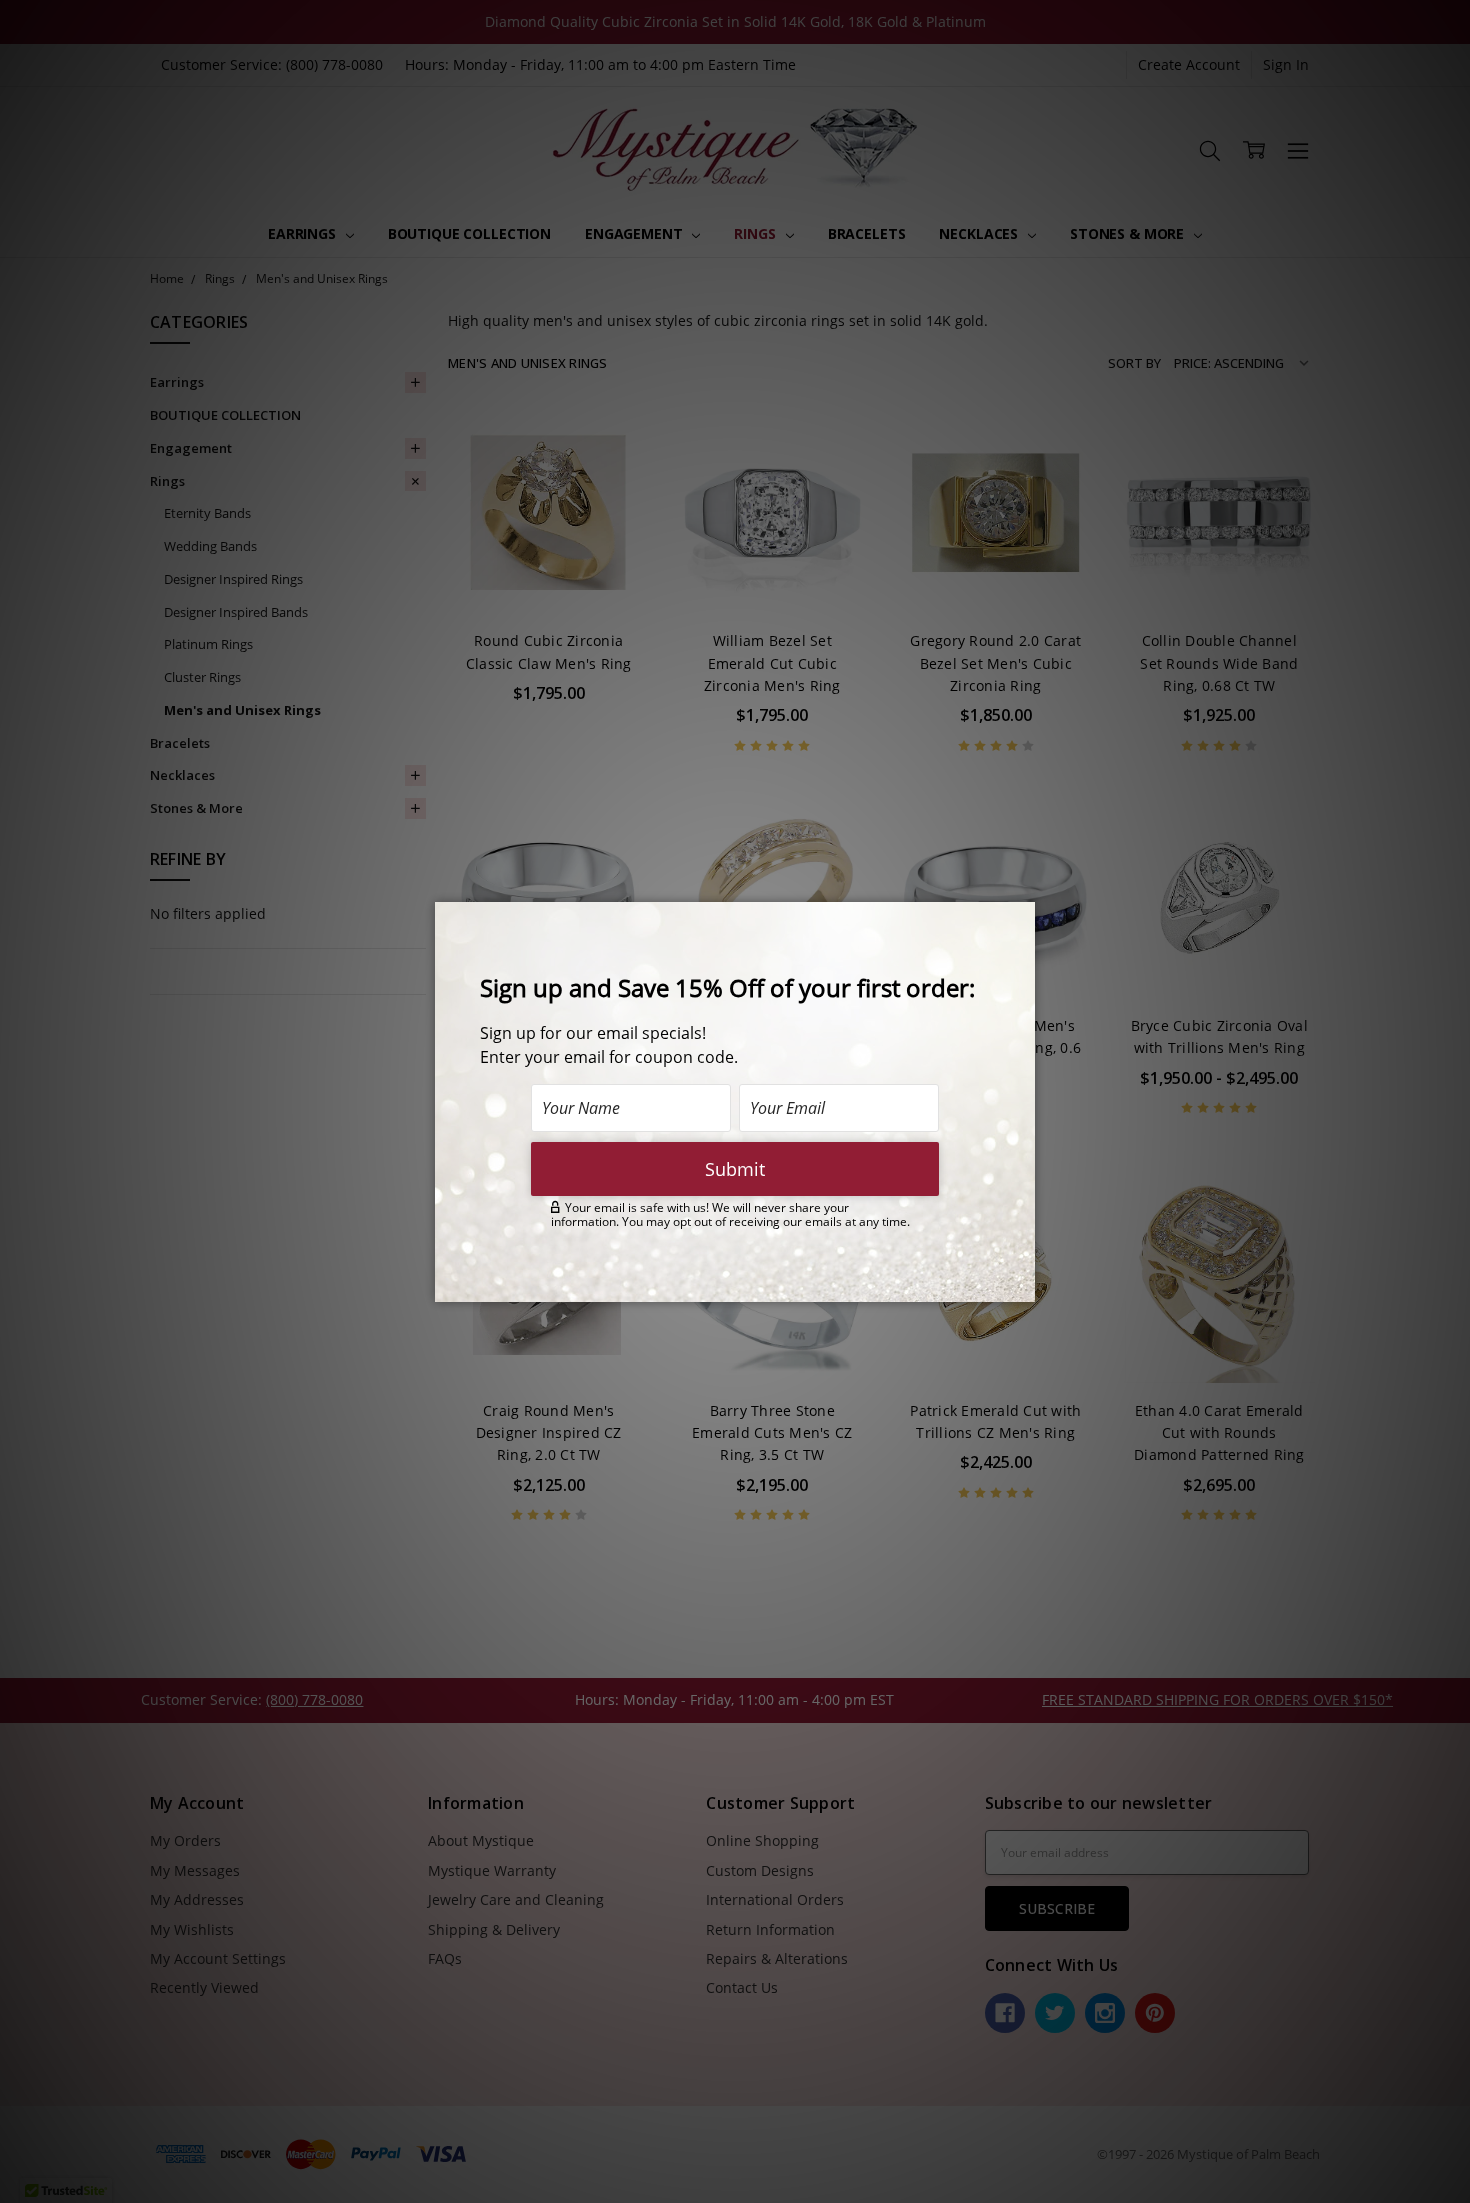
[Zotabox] (1022, 1284)
